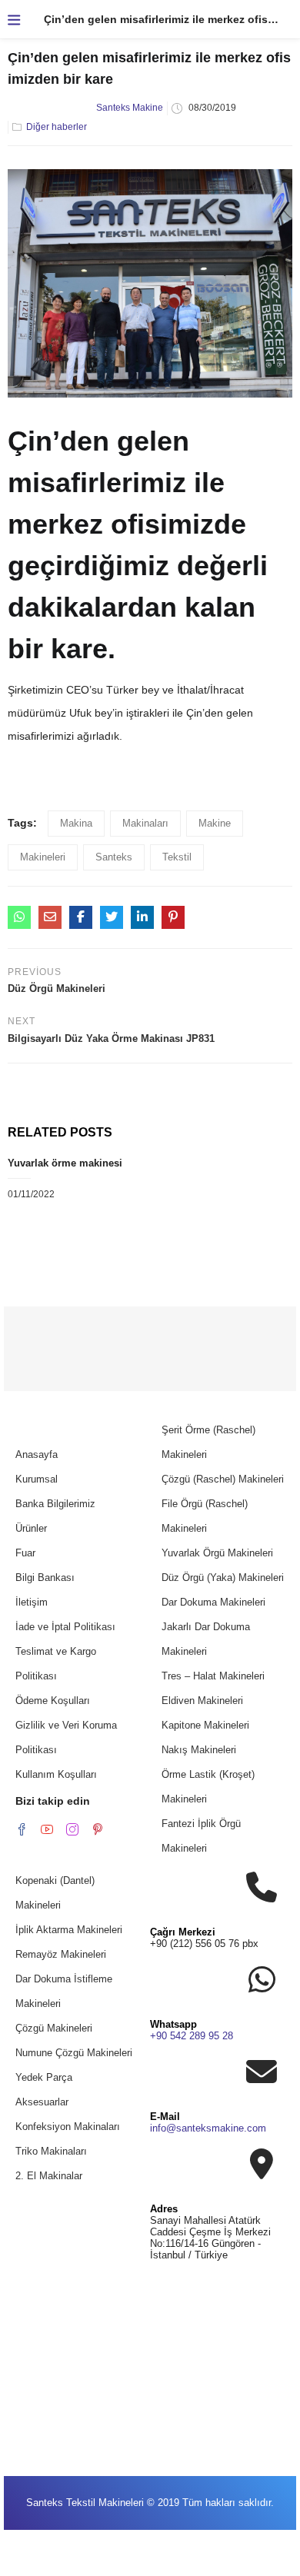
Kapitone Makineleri (205, 1725)
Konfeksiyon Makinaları (68, 2127)
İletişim (32, 1602)
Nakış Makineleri (199, 1750)
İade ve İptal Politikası (65, 1627)
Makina (76, 823)
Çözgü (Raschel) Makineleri (223, 1479)
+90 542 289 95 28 (192, 2036)
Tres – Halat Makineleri (213, 1676)
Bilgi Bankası (45, 1578)
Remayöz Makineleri (61, 1954)
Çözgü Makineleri (54, 2028)
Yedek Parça (44, 2077)
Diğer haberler (57, 127)
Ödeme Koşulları (53, 1701)
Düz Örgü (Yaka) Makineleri (223, 1578)
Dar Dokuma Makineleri (213, 1602)
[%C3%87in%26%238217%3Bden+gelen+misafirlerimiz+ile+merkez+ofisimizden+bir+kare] (112, 917)
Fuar (25, 1553)
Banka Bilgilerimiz (55, 1504)
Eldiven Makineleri (202, 1701)
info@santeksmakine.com (208, 2128)
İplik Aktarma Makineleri (69, 1930)
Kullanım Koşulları (56, 1774)
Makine (215, 823)
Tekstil (177, 857)
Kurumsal (37, 1479)
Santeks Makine (130, 108)
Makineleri (43, 857)
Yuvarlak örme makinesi (65, 1163)
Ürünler (31, 1528)
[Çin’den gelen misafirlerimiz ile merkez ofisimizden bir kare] (19, 917)
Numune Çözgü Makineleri (74, 2053)
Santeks (114, 857)
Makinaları (145, 823)
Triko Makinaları (51, 2151)
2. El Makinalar (49, 2176)
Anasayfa (37, 1454)
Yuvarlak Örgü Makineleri (217, 1553)
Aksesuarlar (42, 2102)
